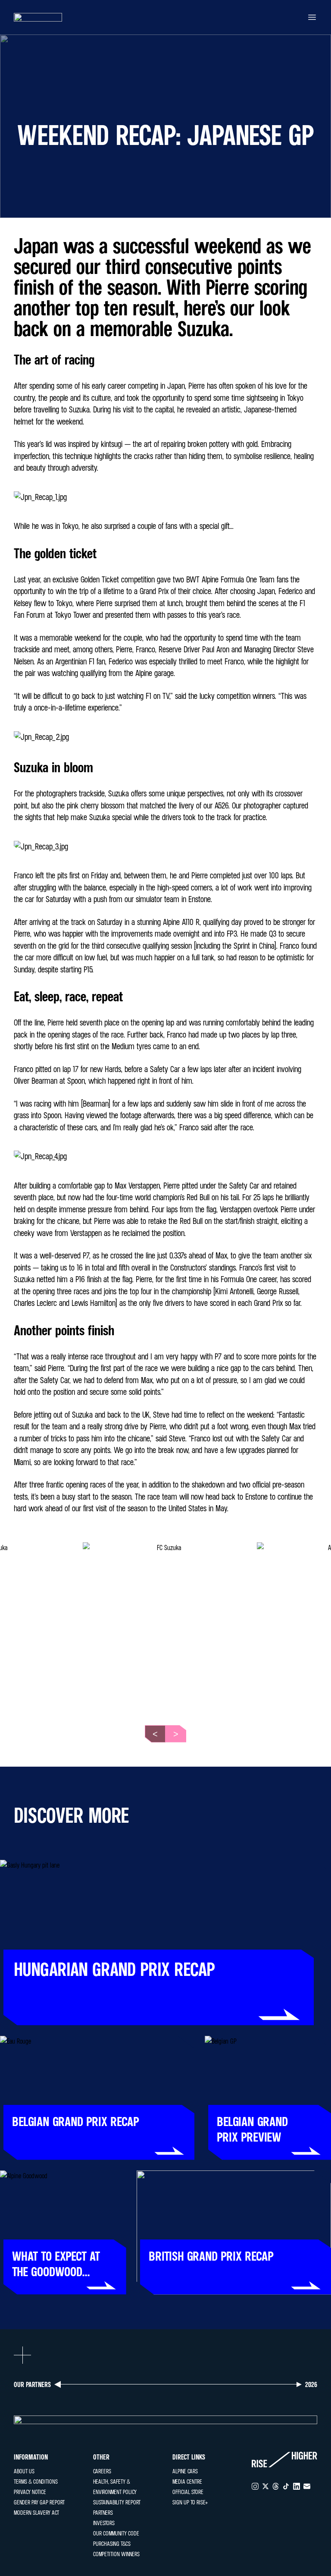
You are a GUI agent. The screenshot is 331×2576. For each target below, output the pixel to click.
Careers (102, 2471)
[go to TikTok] (286, 2486)
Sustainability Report (117, 2502)
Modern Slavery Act (36, 2512)
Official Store (188, 2492)
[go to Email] (307, 2486)
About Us (24, 2471)
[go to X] (265, 2486)
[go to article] (165, 1943)
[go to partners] (165, 2420)
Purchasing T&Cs (112, 2543)
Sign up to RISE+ (190, 2502)
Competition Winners (116, 2554)
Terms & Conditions (36, 2481)
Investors (104, 2523)
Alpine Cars (185, 2471)
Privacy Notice (30, 2492)
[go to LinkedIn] (297, 2486)
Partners (103, 2512)
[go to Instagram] (255, 2486)
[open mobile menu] (312, 17)
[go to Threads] (276, 2486)
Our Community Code (116, 2533)
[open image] (165, 1625)
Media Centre (187, 2481)
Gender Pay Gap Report (39, 2502)
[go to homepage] (38, 17)
